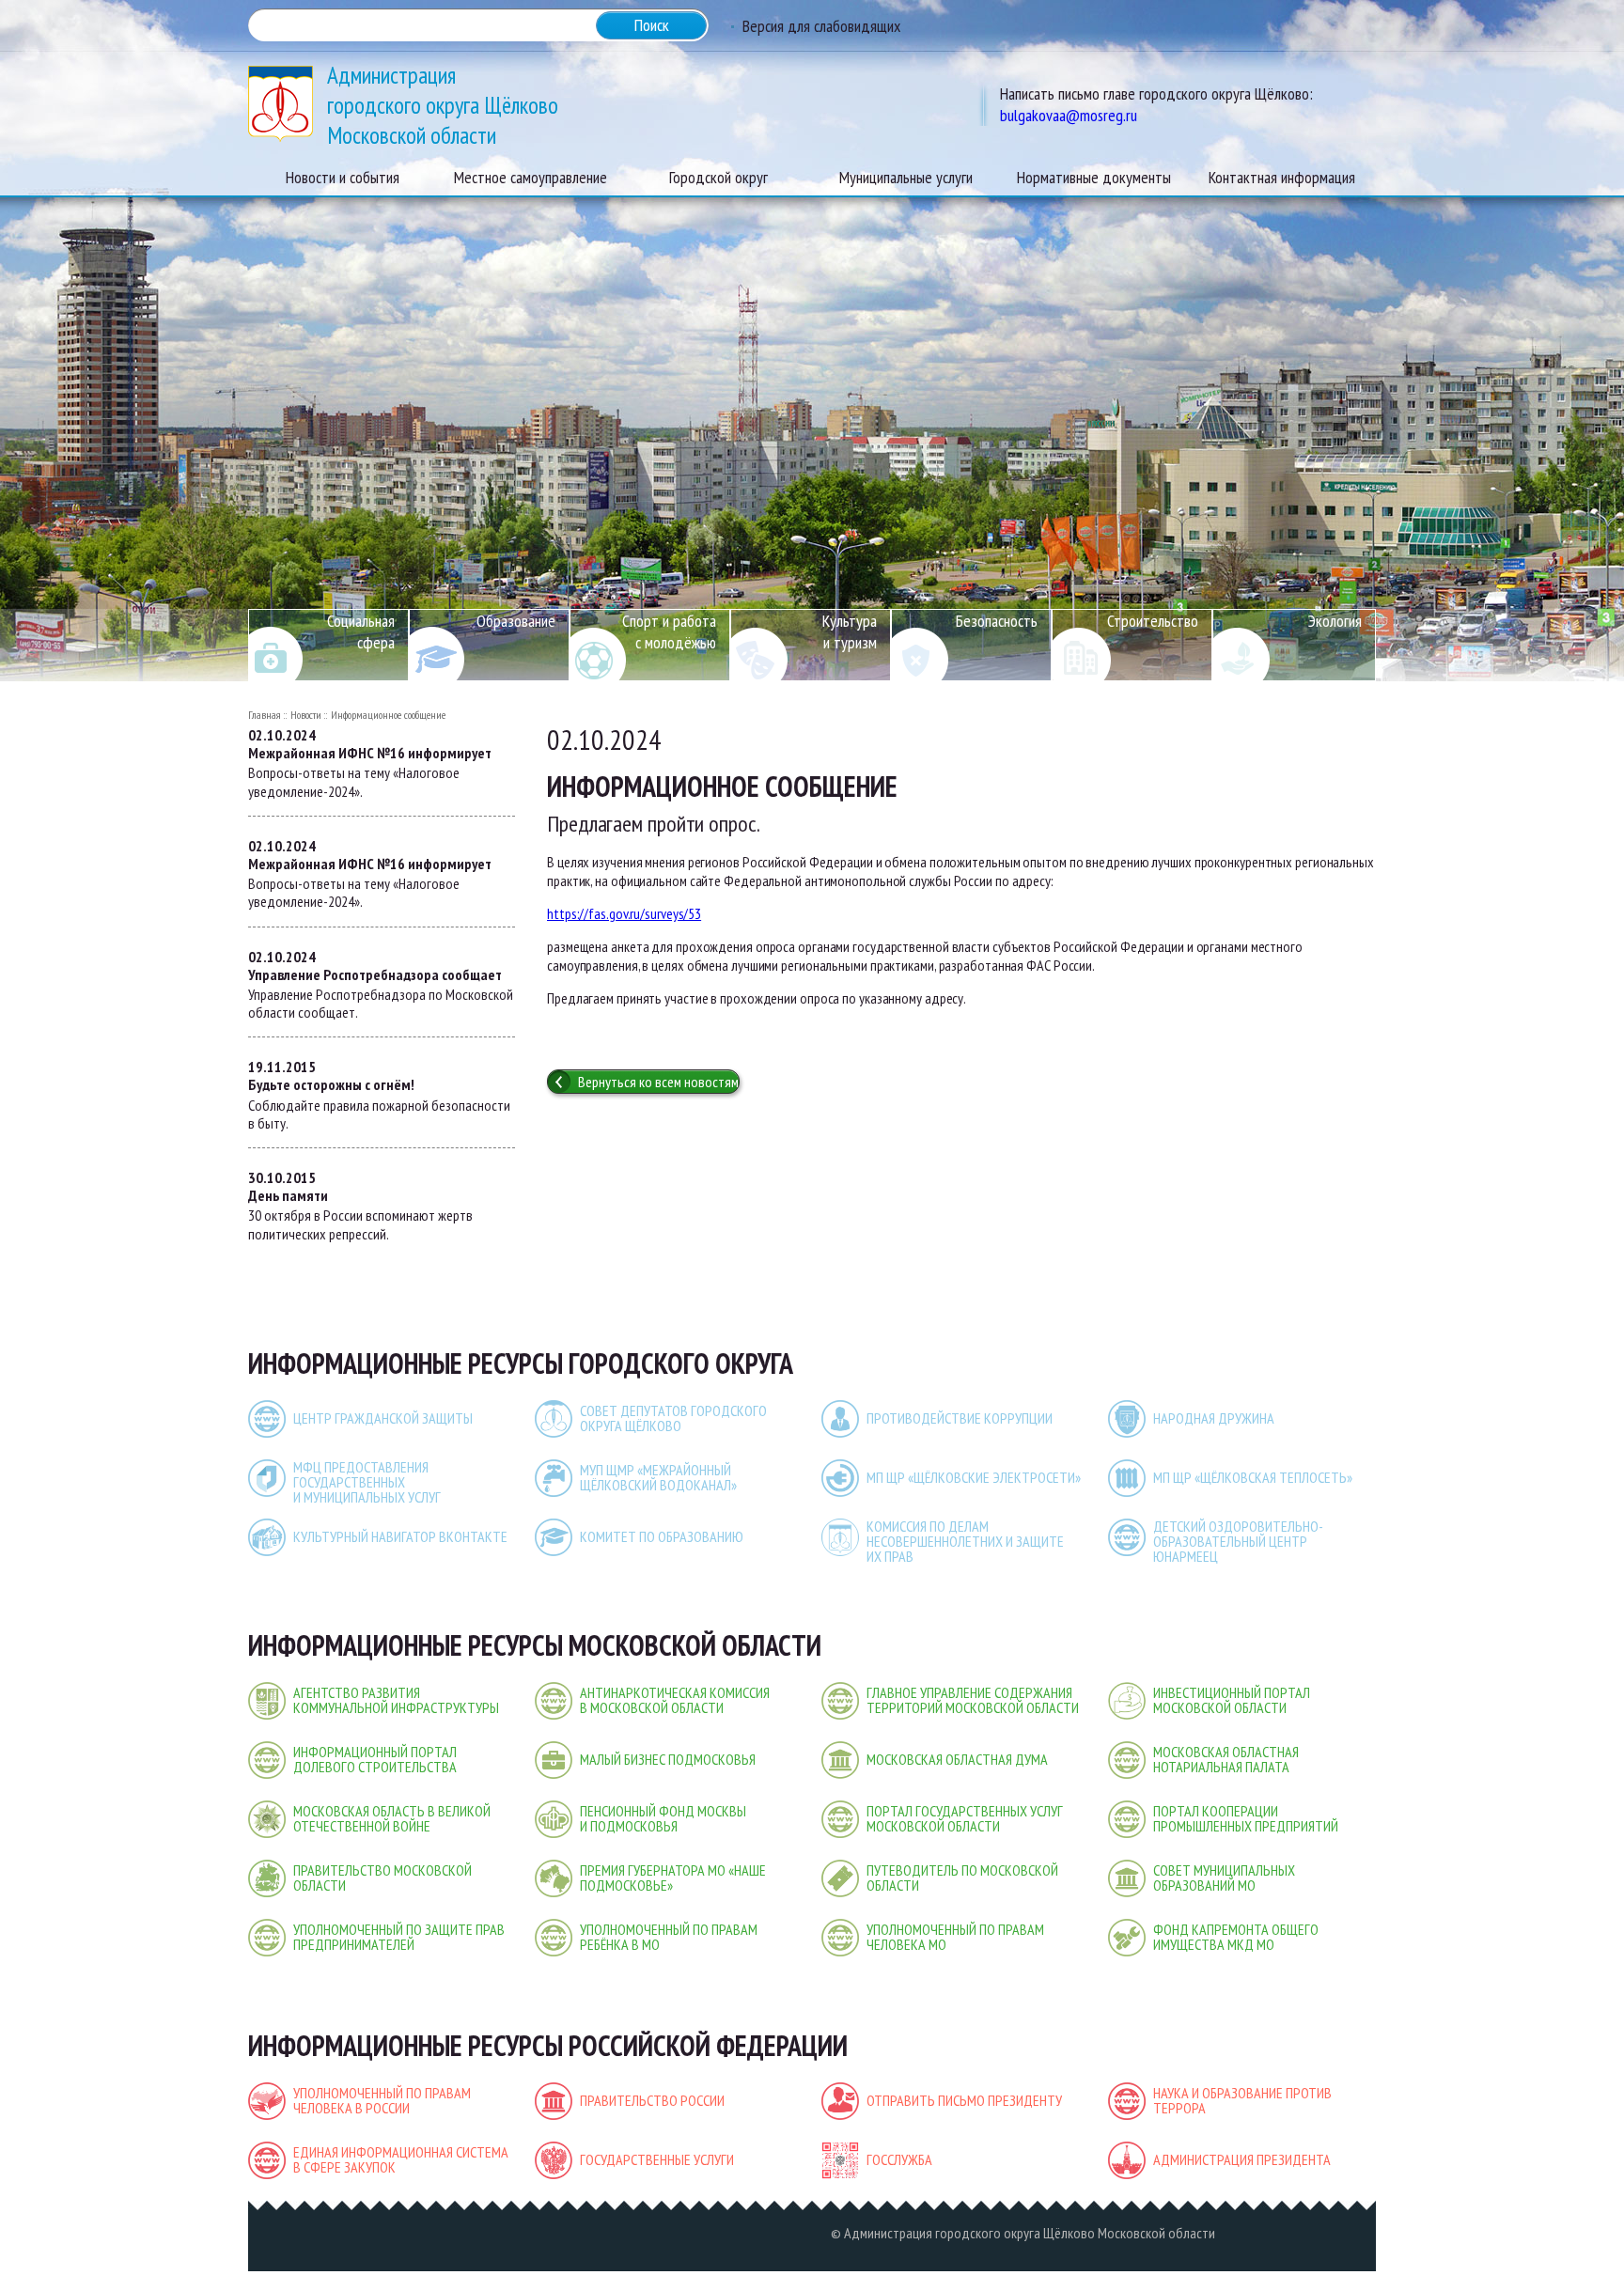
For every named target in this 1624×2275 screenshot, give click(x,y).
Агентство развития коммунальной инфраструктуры (396, 1700)
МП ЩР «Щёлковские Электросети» (974, 1477)
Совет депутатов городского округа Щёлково (673, 1418)
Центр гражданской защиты (383, 1418)
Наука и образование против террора (1242, 2100)
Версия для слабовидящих (821, 26)
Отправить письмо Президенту (964, 2100)
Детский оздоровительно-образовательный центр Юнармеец (1238, 1541)
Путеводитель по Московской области (962, 1878)
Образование (516, 621)
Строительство (1153, 621)
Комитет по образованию (662, 1536)
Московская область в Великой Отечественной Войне (392, 1818)
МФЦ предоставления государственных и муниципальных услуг (367, 1482)
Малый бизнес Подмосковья (668, 1759)
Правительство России (652, 2100)
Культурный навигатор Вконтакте (400, 1536)
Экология (1335, 621)
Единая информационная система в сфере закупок (401, 2159)
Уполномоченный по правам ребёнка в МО (669, 1937)
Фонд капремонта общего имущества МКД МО (1236, 1937)
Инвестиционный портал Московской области (1232, 1700)
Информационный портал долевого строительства (375, 1759)
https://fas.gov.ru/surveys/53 (624, 913)
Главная (265, 715)
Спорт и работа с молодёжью (669, 631)
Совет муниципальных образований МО (1224, 1878)
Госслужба (899, 2159)
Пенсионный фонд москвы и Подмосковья (663, 1818)
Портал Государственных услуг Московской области (965, 1818)
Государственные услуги (657, 2159)
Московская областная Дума (957, 1759)
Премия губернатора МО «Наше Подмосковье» (673, 1878)
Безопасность (997, 621)
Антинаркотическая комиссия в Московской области (675, 1700)
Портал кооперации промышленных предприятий (1246, 1818)
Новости (306, 715)
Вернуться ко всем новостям (658, 1082)
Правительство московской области (383, 1878)
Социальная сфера (361, 631)
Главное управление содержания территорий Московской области (973, 1700)
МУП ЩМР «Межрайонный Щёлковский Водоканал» (658, 1477)
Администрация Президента (1242, 2159)
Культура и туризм (850, 631)
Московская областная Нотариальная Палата (1226, 1759)
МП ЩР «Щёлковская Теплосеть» (1253, 1477)
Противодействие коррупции (960, 1418)
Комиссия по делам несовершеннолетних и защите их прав (965, 1541)
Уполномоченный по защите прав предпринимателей (399, 1937)
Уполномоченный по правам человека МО (955, 1937)
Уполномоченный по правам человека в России (382, 2100)
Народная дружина (1214, 1418)
